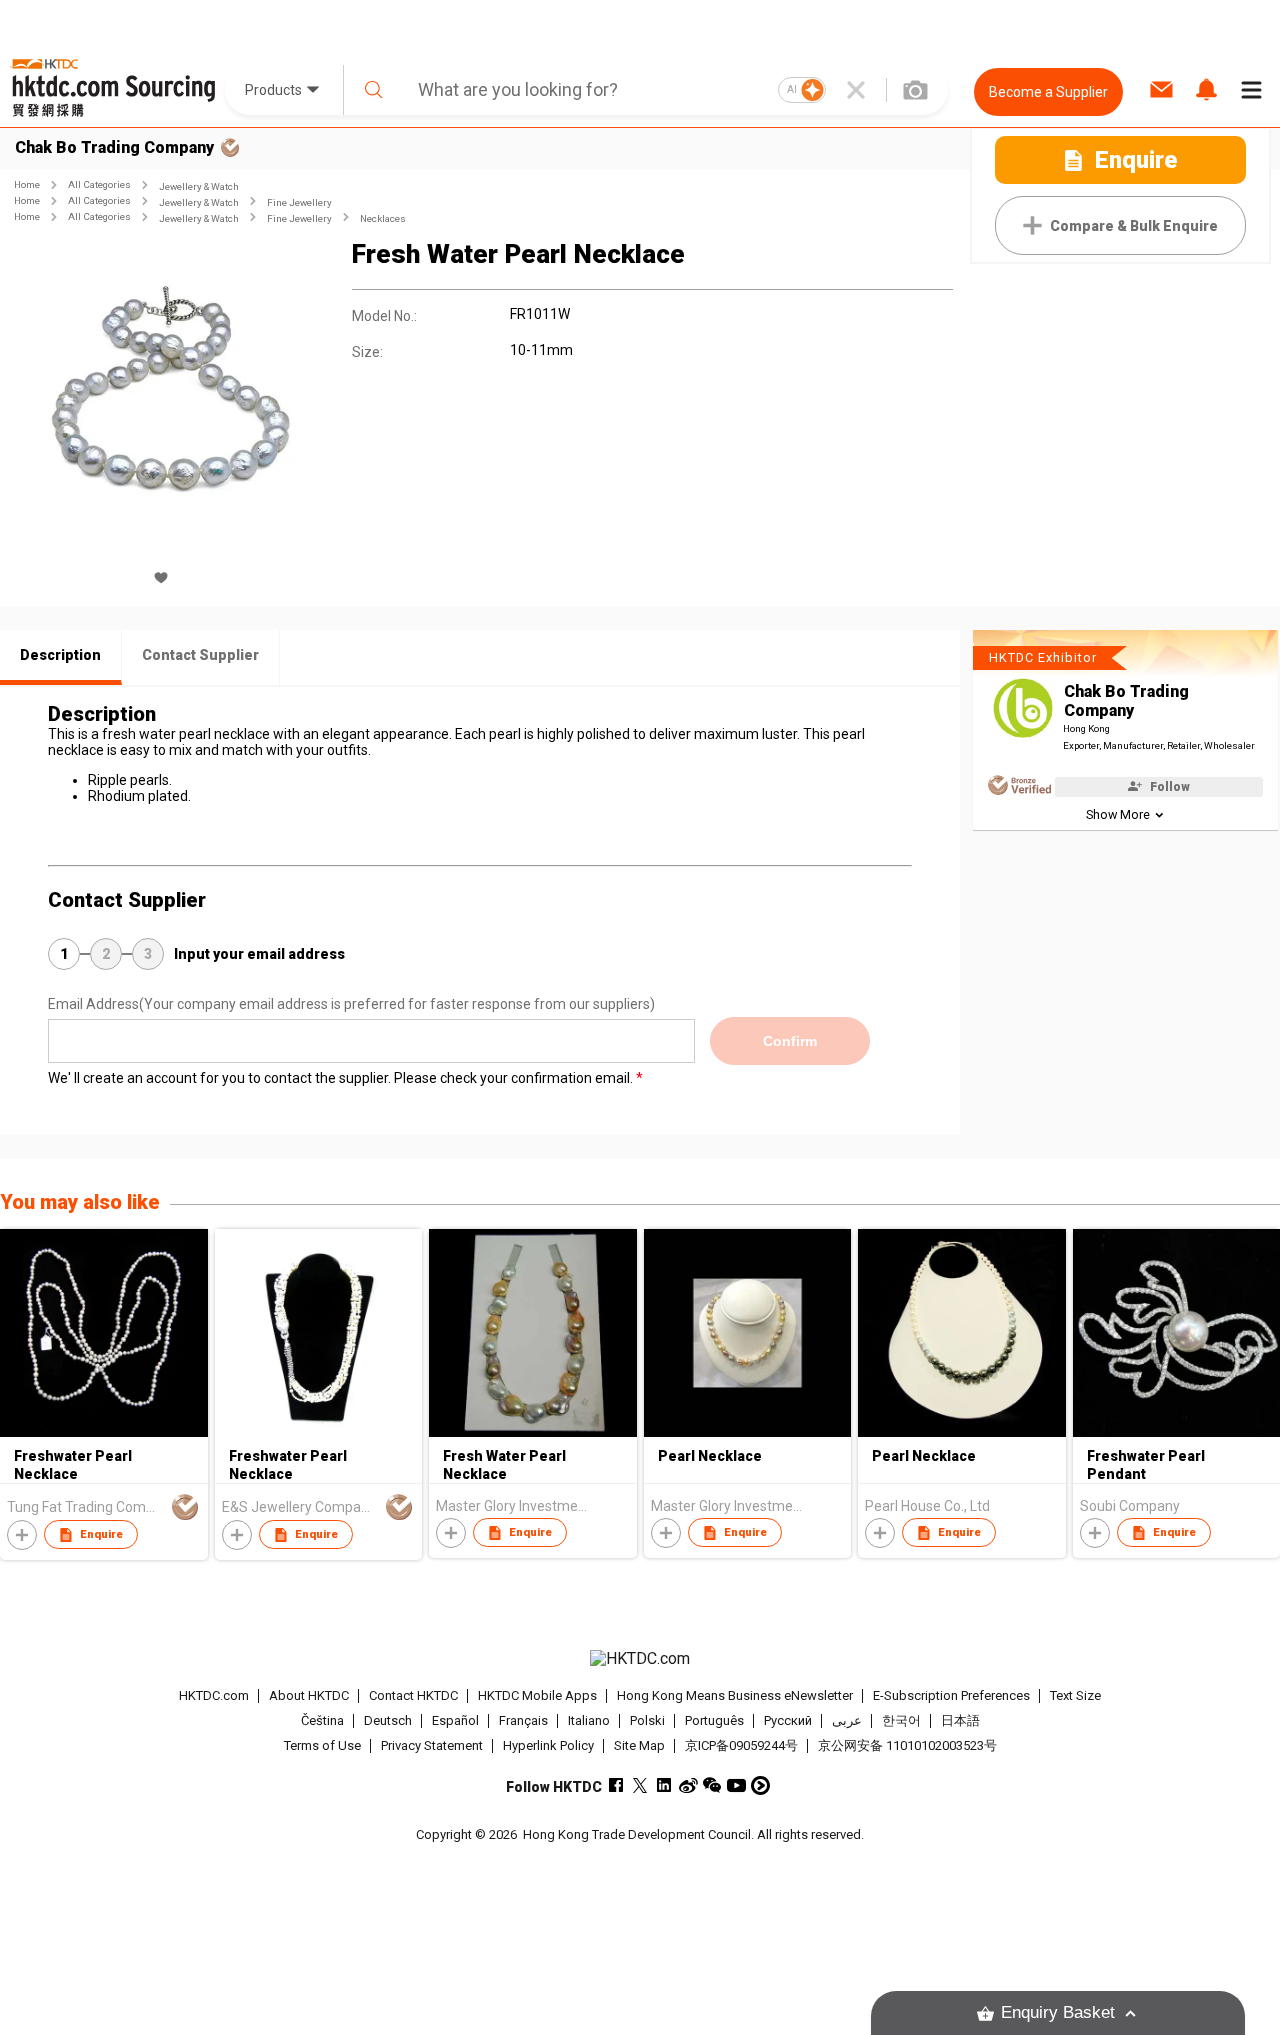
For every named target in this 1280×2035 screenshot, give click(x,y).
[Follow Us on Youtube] (736, 1785)
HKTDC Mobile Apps (537, 1695)
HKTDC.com (214, 1695)
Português (714, 1720)
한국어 (901, 1720)
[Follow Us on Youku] (760, 1785)
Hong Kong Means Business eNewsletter (735, 1695)
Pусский (788, 1720)
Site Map (639, 1745)
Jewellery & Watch (199, 186)
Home (27, 184)
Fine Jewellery (299, 202)
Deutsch (388, 1720)
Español (455, 1720)
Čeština (322, 1720)
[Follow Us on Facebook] (616, 1785)
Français (523, 1720)
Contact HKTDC (413, 1695)
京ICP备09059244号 (741, 1745)
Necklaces (383, 218)
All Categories (99, 184)
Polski (647, 1720)
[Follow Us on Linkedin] (664, 1785)
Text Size (1075, 1695)
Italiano (589, 1720)
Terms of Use (322, 1745)
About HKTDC (309, 1695)
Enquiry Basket (1058, 2012)
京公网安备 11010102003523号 (907, 1745)
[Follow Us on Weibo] (688, 1785)
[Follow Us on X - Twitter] (640, 1785)
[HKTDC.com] (639, 1659)
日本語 (960, 1720)
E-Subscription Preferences (951, 1695)
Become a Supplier (1048, 92)
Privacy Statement (432, 1745)
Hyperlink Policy (548, 1745)
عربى (847, 1720)
